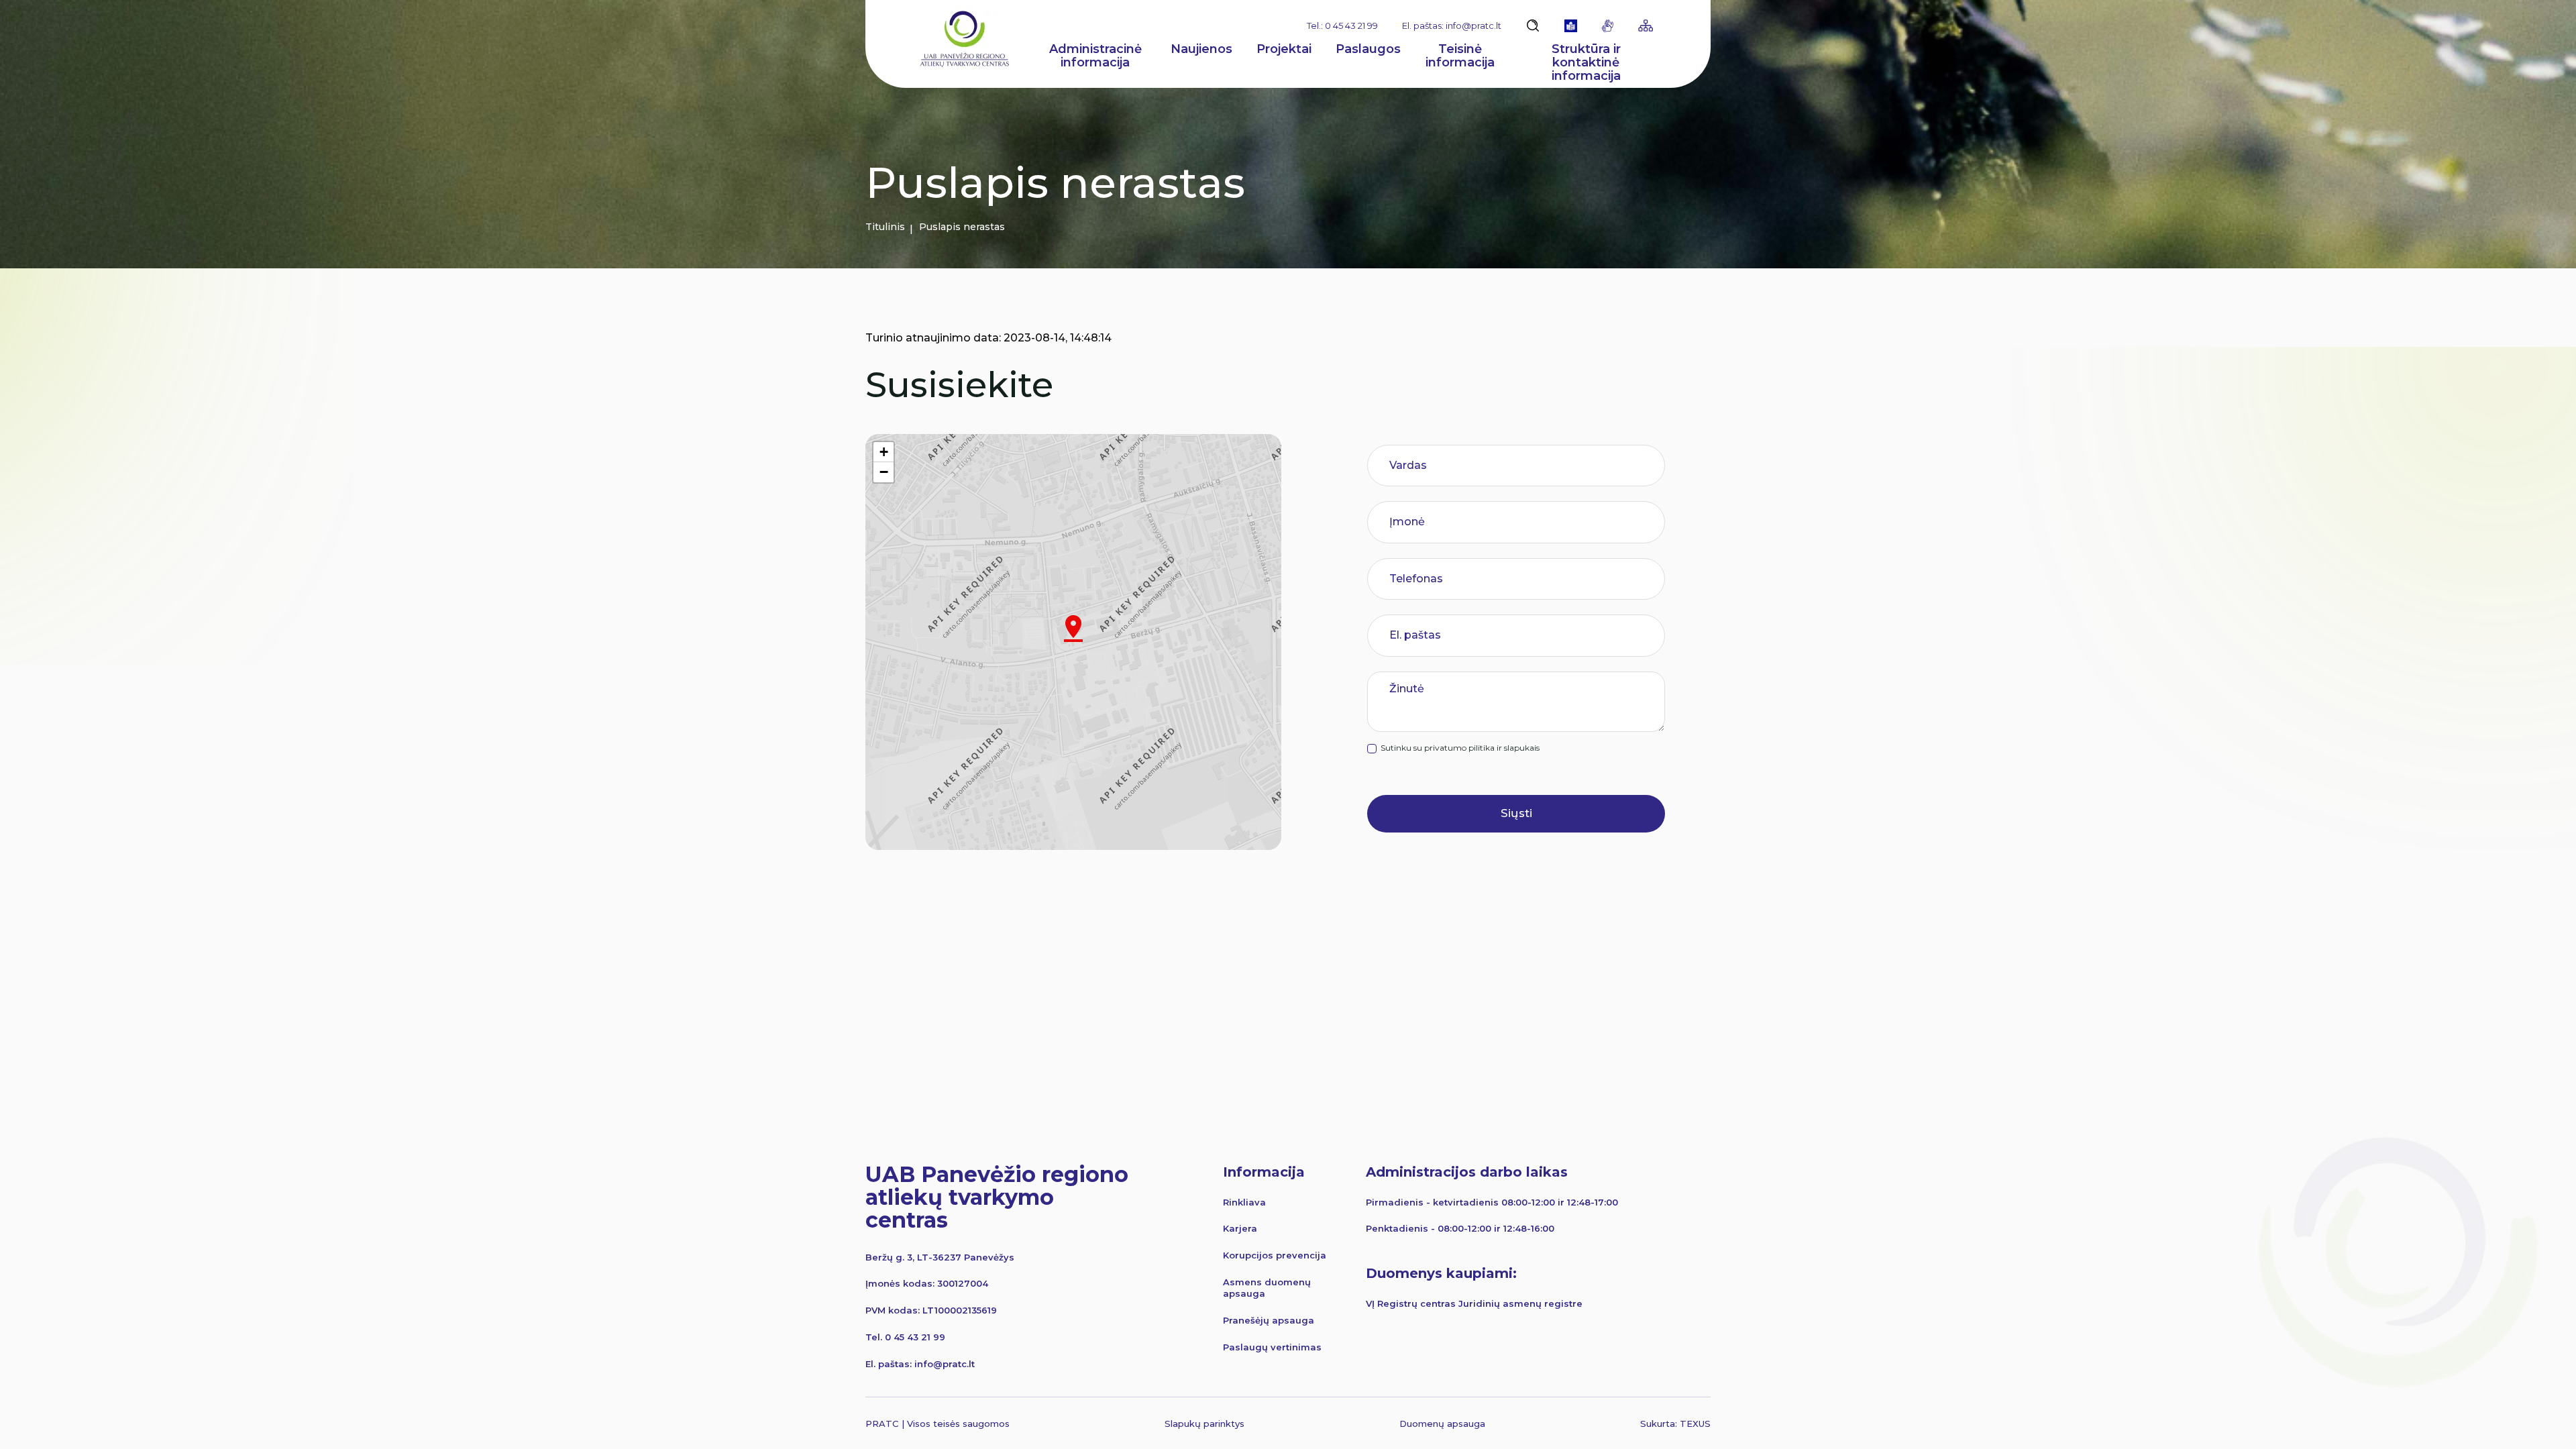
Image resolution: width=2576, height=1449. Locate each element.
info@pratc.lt (945, 1364)
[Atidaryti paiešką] (1533, 25)
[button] (1073, 629)
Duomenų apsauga (1442, 1424)
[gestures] (1608, 26)
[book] (1571, 26)
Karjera (1240, 1228)
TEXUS (1695, 1424)
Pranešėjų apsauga (1269, 1320)
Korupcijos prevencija (1275, 1255)
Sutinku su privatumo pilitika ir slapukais (1460, 748)
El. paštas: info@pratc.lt (1452, 25)
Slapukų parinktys (1204, 1424)
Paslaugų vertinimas (1272, 1347)
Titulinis (885, 227)
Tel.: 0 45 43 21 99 (1342, 25)
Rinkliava (1244, 1202)
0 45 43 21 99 (915, 1337)
